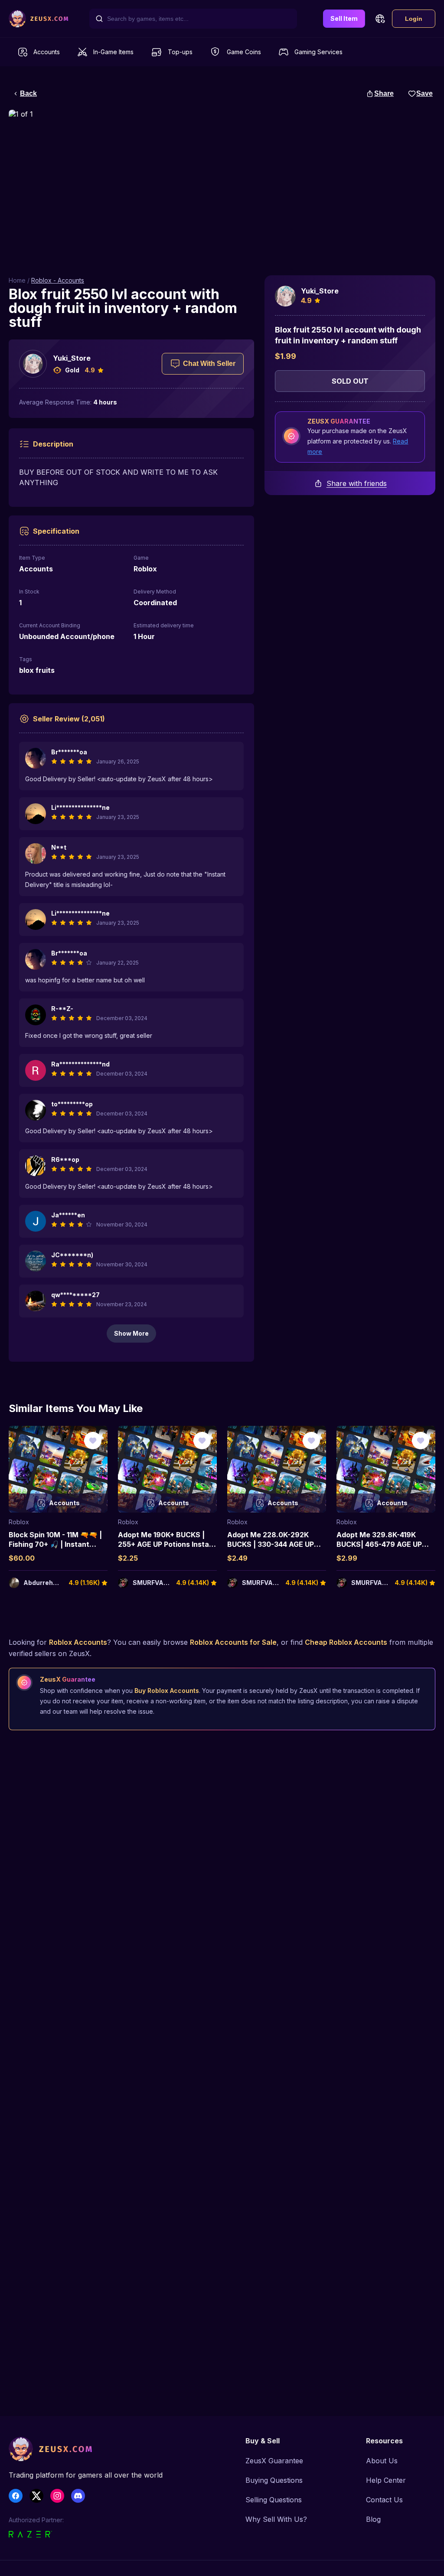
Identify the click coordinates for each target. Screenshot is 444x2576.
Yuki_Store (72, 358)
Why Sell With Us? (276, 2519)
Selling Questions (274, 2500)
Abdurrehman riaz (52, 1583)
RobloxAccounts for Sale (233, 1642)
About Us (382, 2461)
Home (17, 280)
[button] (380, 19)
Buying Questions (274, 2480)
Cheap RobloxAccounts (346, 1642)
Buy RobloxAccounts (167, 1691)
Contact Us (384, 2500)
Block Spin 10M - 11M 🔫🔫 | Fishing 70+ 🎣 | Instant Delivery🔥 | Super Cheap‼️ (57, 1544)
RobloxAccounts (78, 1642)
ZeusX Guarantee (274, 2461)
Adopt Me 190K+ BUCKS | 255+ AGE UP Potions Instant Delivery (167, 1544)
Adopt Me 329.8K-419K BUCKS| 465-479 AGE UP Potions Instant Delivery (379, 1544)
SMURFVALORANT (161, 1583)
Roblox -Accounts (58, 280)
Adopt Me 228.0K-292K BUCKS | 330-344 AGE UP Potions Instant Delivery (271, 1544)
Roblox (19, 1522)
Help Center (386, 2480)
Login (414, 19)
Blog (373, 2519)
